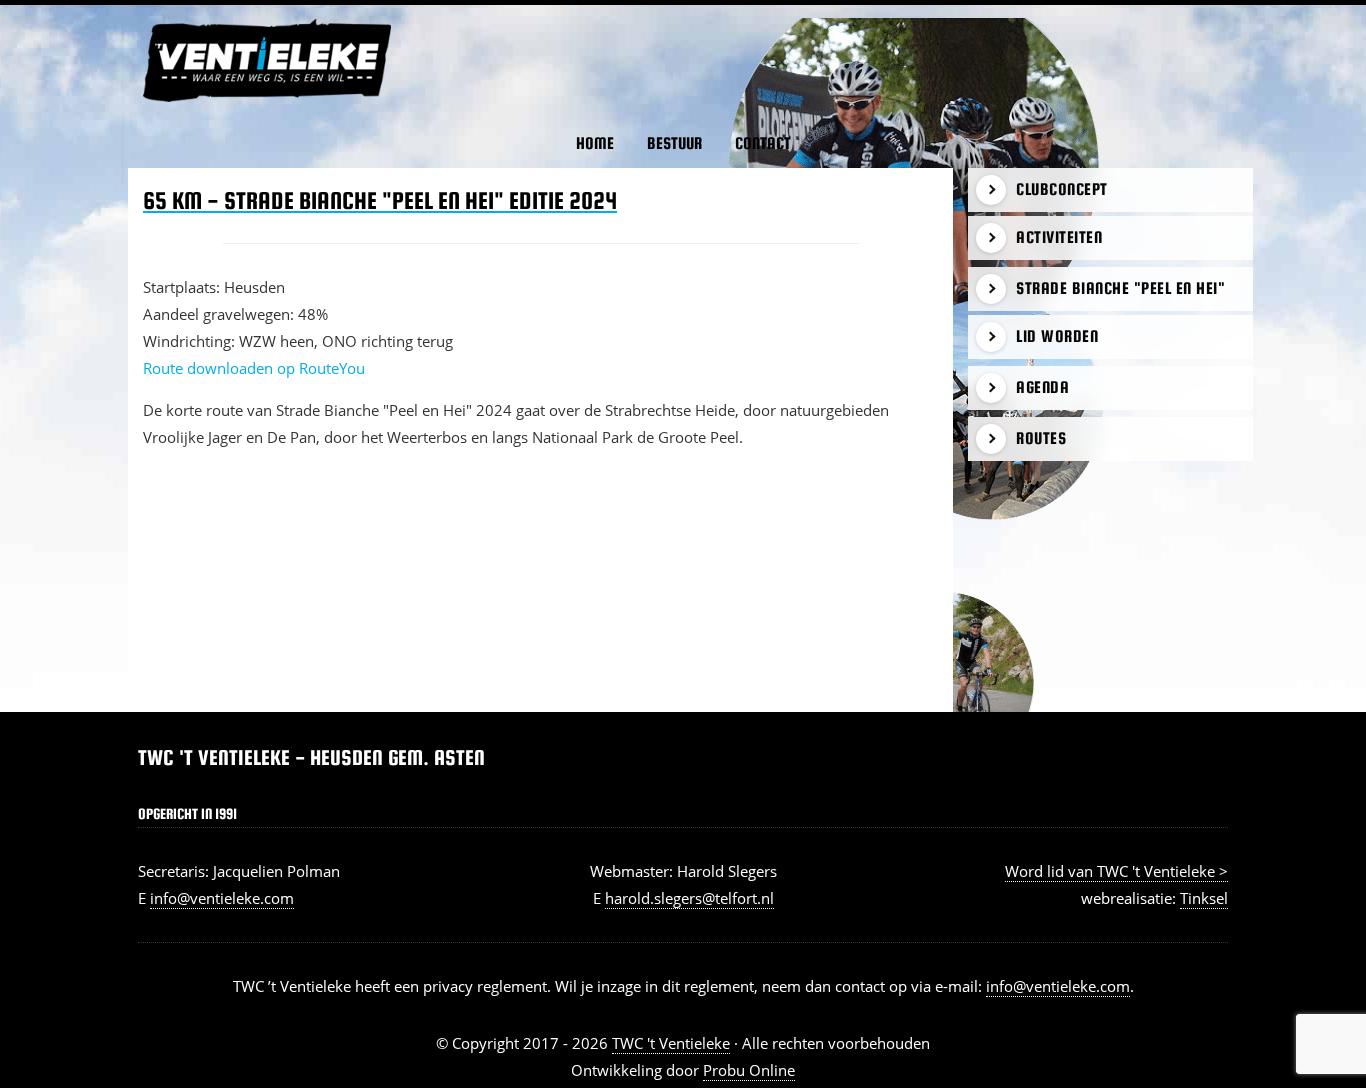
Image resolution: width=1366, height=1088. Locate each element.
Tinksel (1204, 898)
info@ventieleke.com (222, 898)
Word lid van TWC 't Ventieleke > (1116, 871)
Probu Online (749, 1070)
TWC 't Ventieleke (163, 19)
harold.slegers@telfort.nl (689, 898)
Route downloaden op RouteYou (254, 368)
